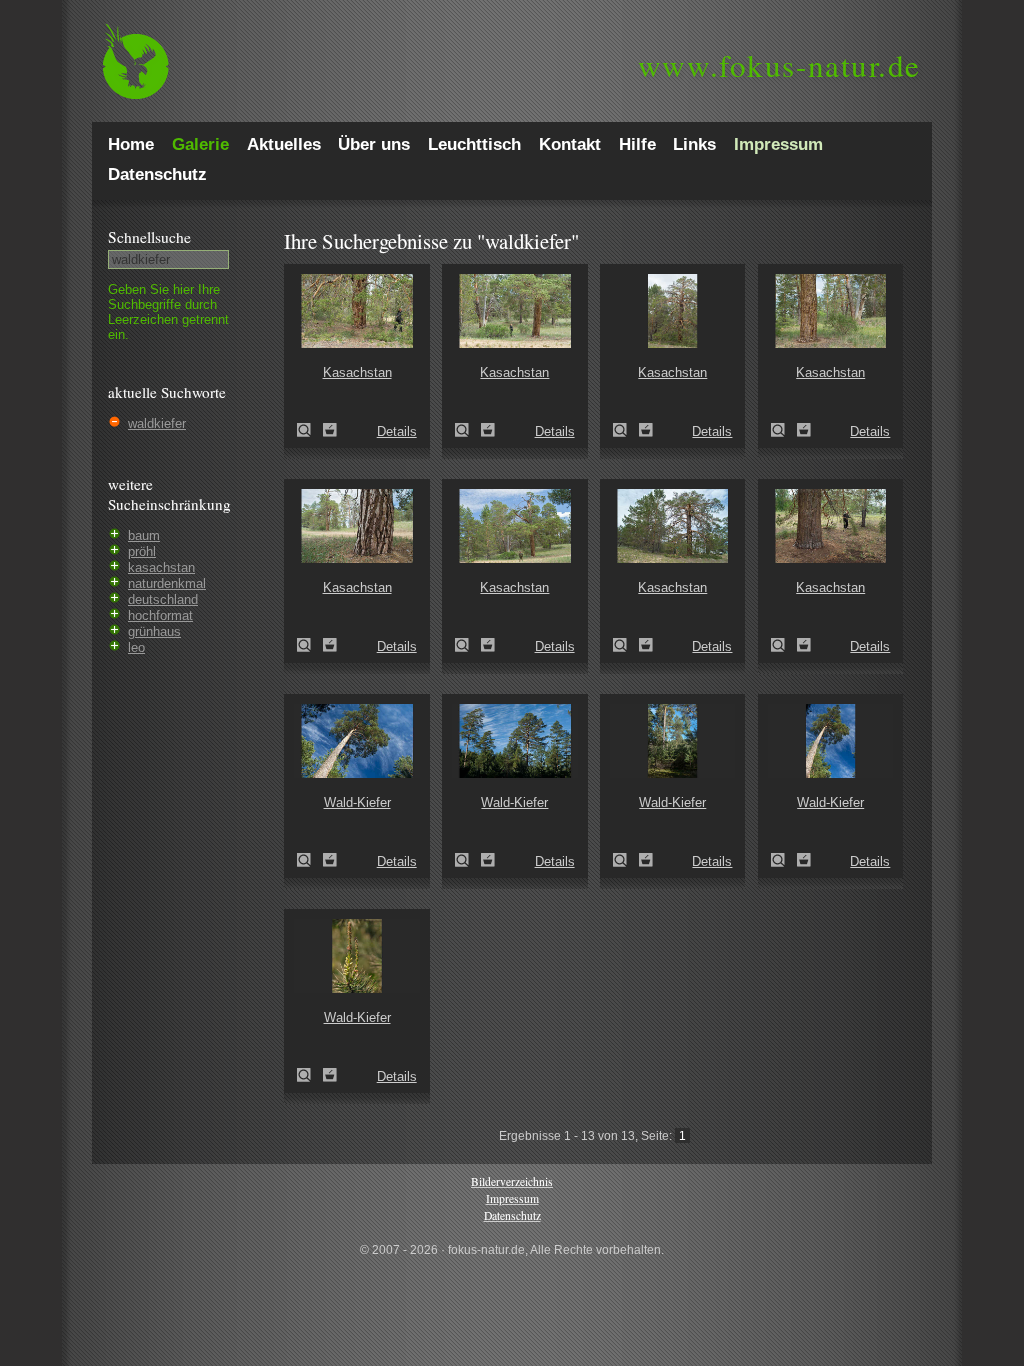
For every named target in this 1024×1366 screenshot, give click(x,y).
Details (397, 431)
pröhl (142, 551)
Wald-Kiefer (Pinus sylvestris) (310, 860)
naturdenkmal (167, 583)
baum (144, 535)
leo (136, 647)
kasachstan (161, 567)
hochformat (160, 615)
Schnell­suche (149, 237)
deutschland (163, 599)
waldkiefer (157, 423)
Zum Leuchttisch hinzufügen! (330, 430)
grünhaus (154, 631)
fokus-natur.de (779, 65)
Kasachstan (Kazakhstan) (310, 430)
